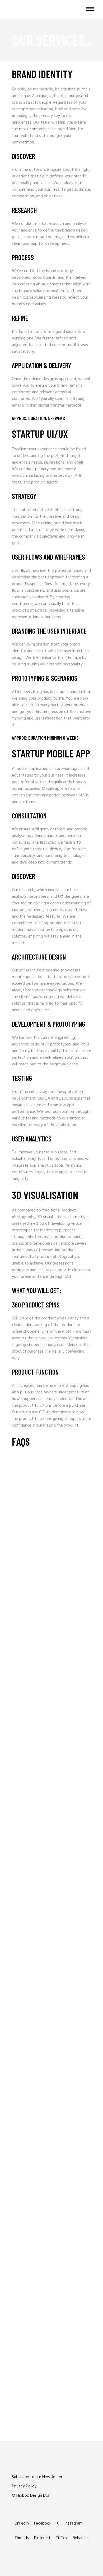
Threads (22, 2538)
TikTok (62, 2538)
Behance (80, 2538)
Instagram (74, 2523)
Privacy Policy (24, 2486)
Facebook (43, 2523)
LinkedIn (22, 2523)
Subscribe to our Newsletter (37, 2477)
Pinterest (42, 2538)
